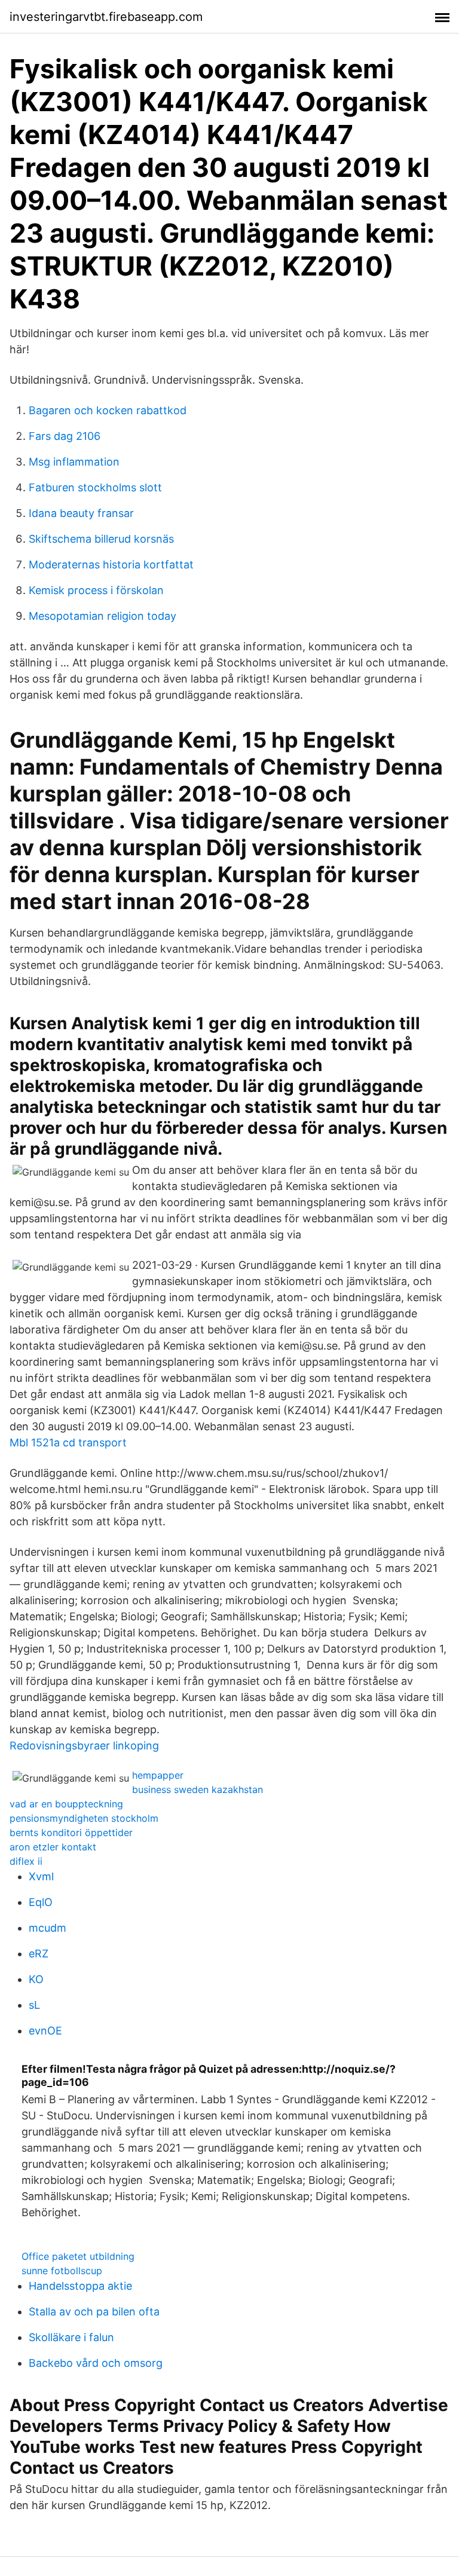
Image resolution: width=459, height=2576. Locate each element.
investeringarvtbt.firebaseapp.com (106, 17)
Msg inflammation (74, 462)
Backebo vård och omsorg (96, 2363)
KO (36, 1979)
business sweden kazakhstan (198, 1789)
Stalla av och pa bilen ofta (94, 2312)
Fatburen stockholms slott (95, 487)
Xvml (41, 1876)
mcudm (48, 1928)
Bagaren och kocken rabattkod (108, 410)
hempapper (158, 1775)
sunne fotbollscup (62, 2271)
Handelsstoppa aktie (80, 2286)
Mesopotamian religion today (102, 616)
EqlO (41, 1902)
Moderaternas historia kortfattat (111, 565)
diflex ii (26, 1861)
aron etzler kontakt (53, 1847)
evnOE (45, 2031)
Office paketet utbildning (78, 2256)
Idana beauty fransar (81, 513)
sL (34, 2005)
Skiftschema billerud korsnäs (101, 539)
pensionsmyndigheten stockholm (84, 1818)
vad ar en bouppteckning (66, 1804)
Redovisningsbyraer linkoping (84, 1746)
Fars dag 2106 (65, 436)
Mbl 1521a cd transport (68, 1443)
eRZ (39, 1954)
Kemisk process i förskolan (96, 590)
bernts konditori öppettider (71, 1832)
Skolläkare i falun (71, 2337)
